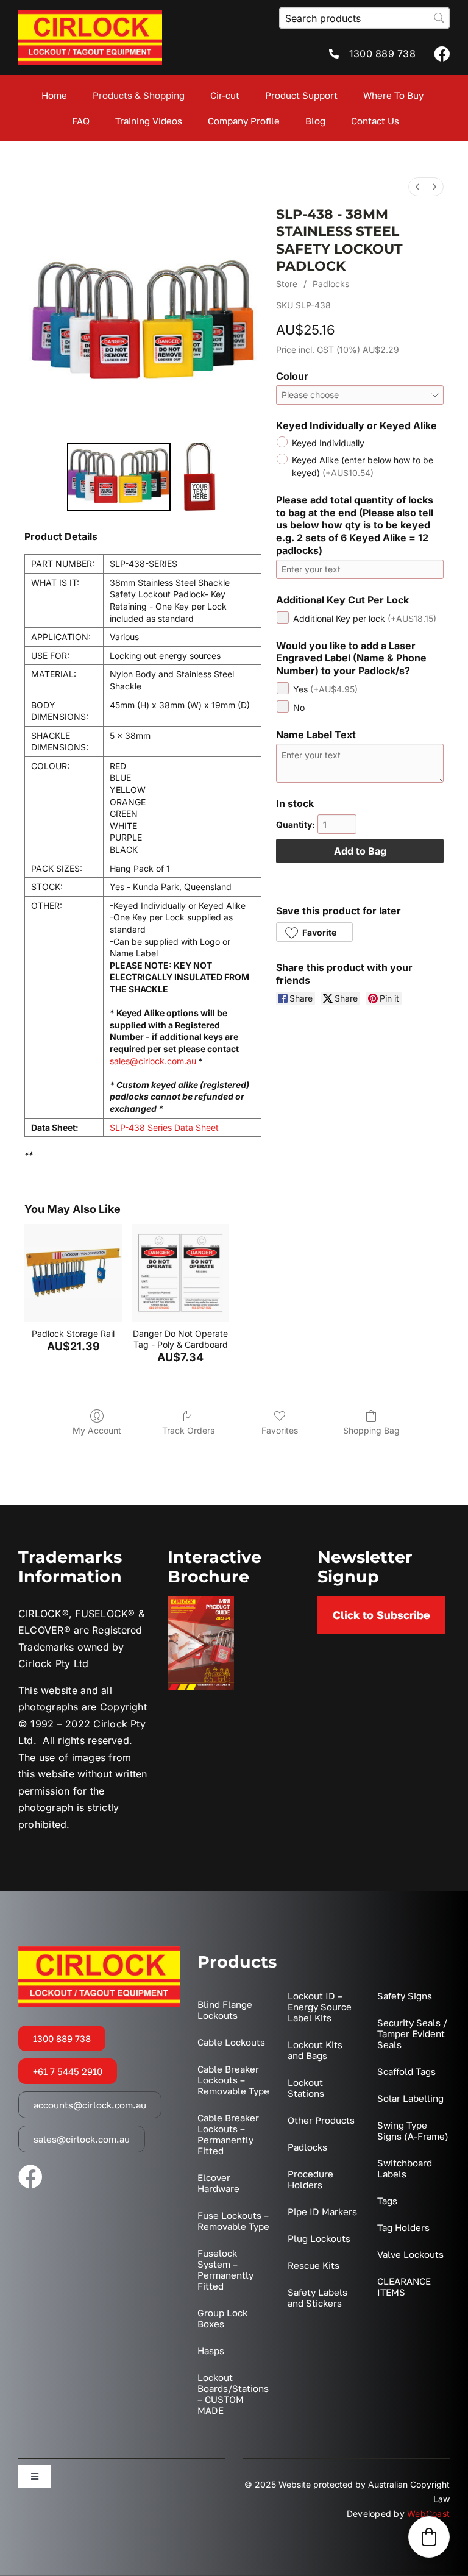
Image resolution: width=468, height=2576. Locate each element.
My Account (97, 1430)
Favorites (280, 1430)
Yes (325, 689)
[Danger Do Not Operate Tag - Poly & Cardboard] (180, 1273)
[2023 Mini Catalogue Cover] (201, 1601)
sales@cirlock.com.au (153, 1061)
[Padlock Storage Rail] (73, 1273)
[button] (314, 932)
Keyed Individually (328, 443)
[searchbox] (364, 18)
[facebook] (442, 54)
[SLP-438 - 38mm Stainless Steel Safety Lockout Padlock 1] (197, 477)
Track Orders (188, 1430)
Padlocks (331, 284)
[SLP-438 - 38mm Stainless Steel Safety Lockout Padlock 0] (119, 477)
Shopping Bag (371, 1430)
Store (287, 284)
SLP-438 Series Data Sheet (164, 1127)
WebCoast (428, 2514)
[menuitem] (417, 187)
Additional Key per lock (365, 618)
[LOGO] (90, 15)
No (299, 707)
